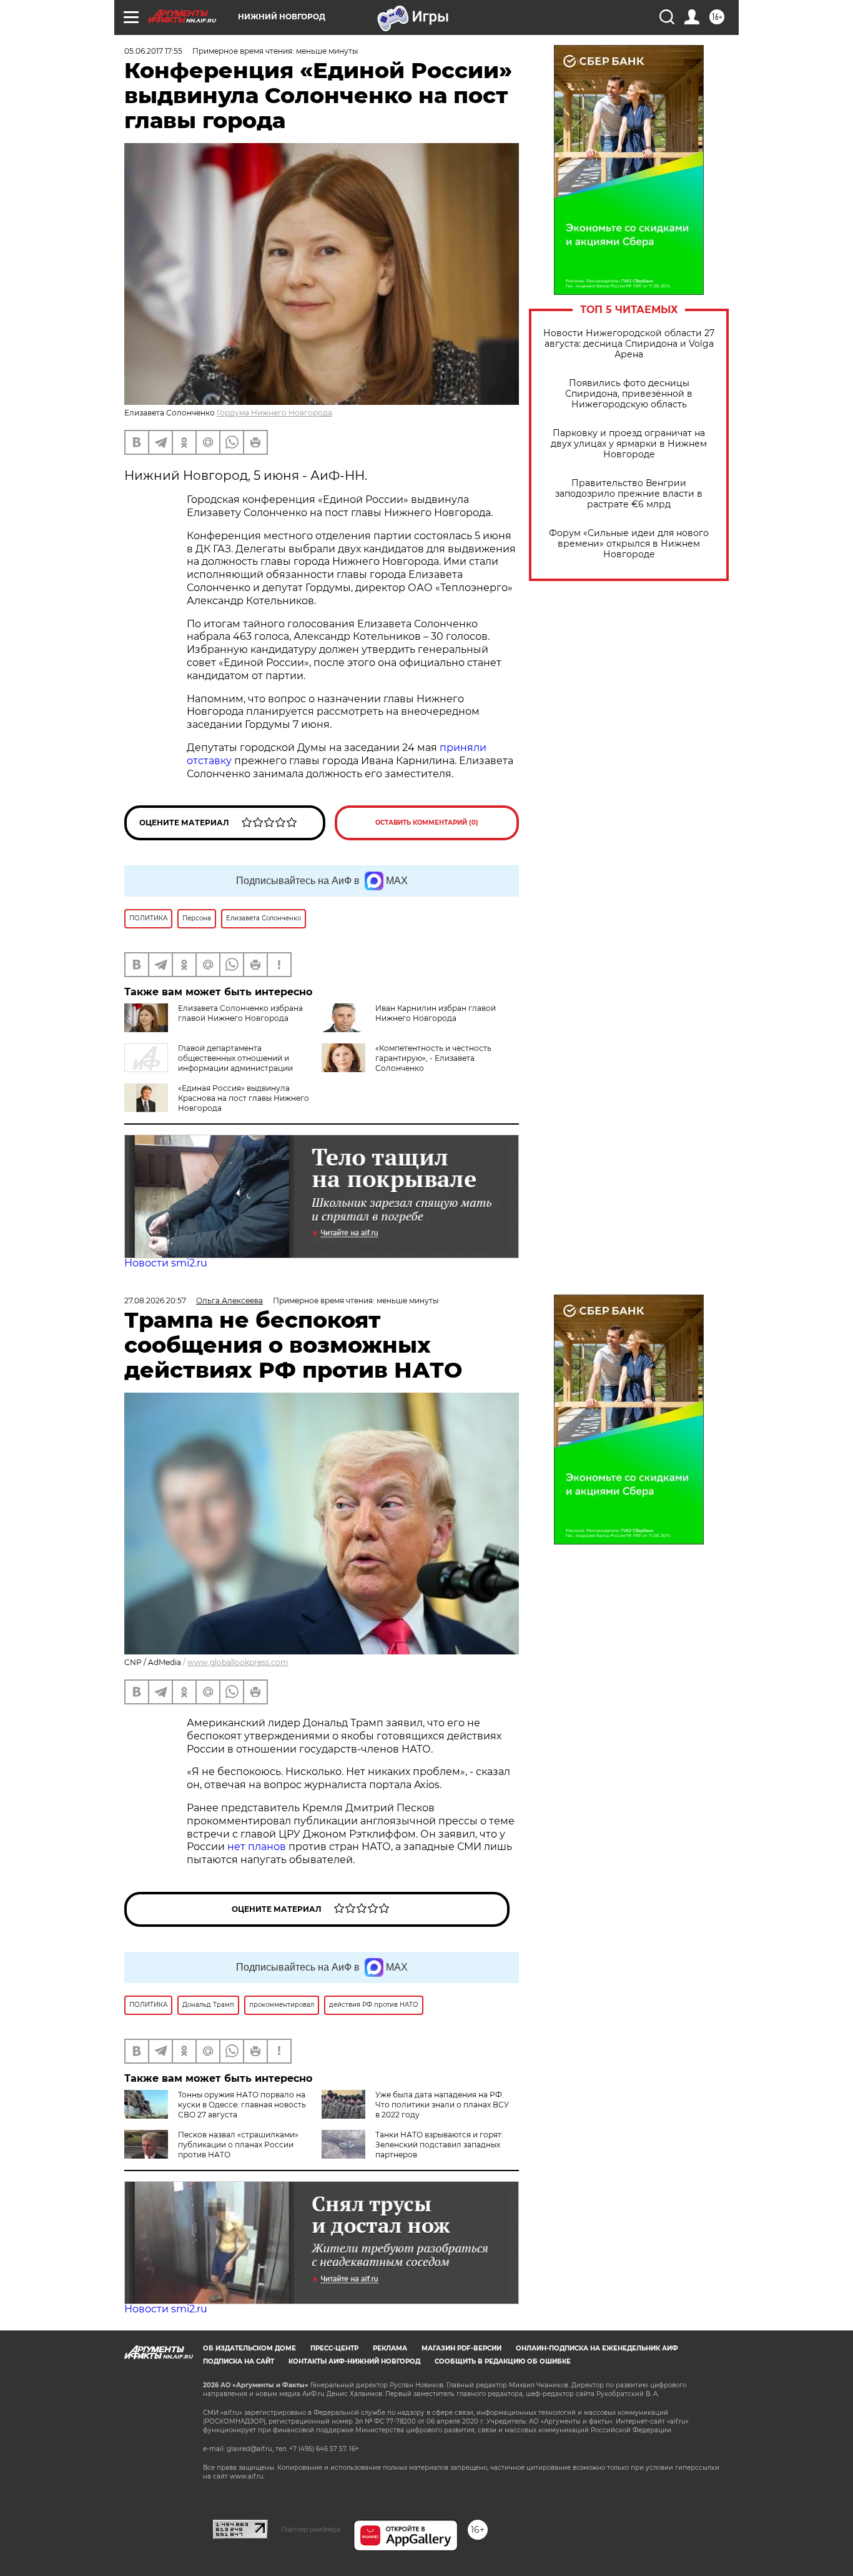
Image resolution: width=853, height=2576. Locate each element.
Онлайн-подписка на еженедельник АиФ (597, 2348)
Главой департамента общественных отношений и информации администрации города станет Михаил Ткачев (209, 1063)
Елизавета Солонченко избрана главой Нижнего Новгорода (240, 1013)
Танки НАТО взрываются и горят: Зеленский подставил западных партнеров (439, 2145)
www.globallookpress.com (238, 1662)
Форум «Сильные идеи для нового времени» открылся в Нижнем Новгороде (629, 544)
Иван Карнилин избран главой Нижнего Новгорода (436, 1013)
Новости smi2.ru (166, 1263)
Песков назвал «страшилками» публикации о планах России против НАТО (238, 2145)
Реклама (390, 2348)
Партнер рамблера (311, 2529)
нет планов (257, 1847)
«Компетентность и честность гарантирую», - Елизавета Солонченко (433, 1058)
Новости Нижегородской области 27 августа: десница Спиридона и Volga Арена (629, 344)
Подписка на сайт (239, 2361)
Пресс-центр (334, 2348)
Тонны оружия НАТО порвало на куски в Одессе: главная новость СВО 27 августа (242, 2105)
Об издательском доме (249, 2348)
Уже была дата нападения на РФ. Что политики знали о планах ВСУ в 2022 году (442, 2105)
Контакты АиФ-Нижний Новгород (354, 2361)
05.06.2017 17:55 (153, 51)
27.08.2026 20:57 (155, 1300)
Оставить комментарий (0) (427, 823)
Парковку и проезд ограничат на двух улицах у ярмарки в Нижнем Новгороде (629, 444)
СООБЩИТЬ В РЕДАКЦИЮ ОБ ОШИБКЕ (503, 2361)
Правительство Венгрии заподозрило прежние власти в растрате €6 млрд (629, 494)
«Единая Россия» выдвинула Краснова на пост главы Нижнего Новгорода (244, 1098)
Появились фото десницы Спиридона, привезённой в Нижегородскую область (629, 394)
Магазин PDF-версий (461, 2348)
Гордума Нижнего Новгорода (274, 413)
